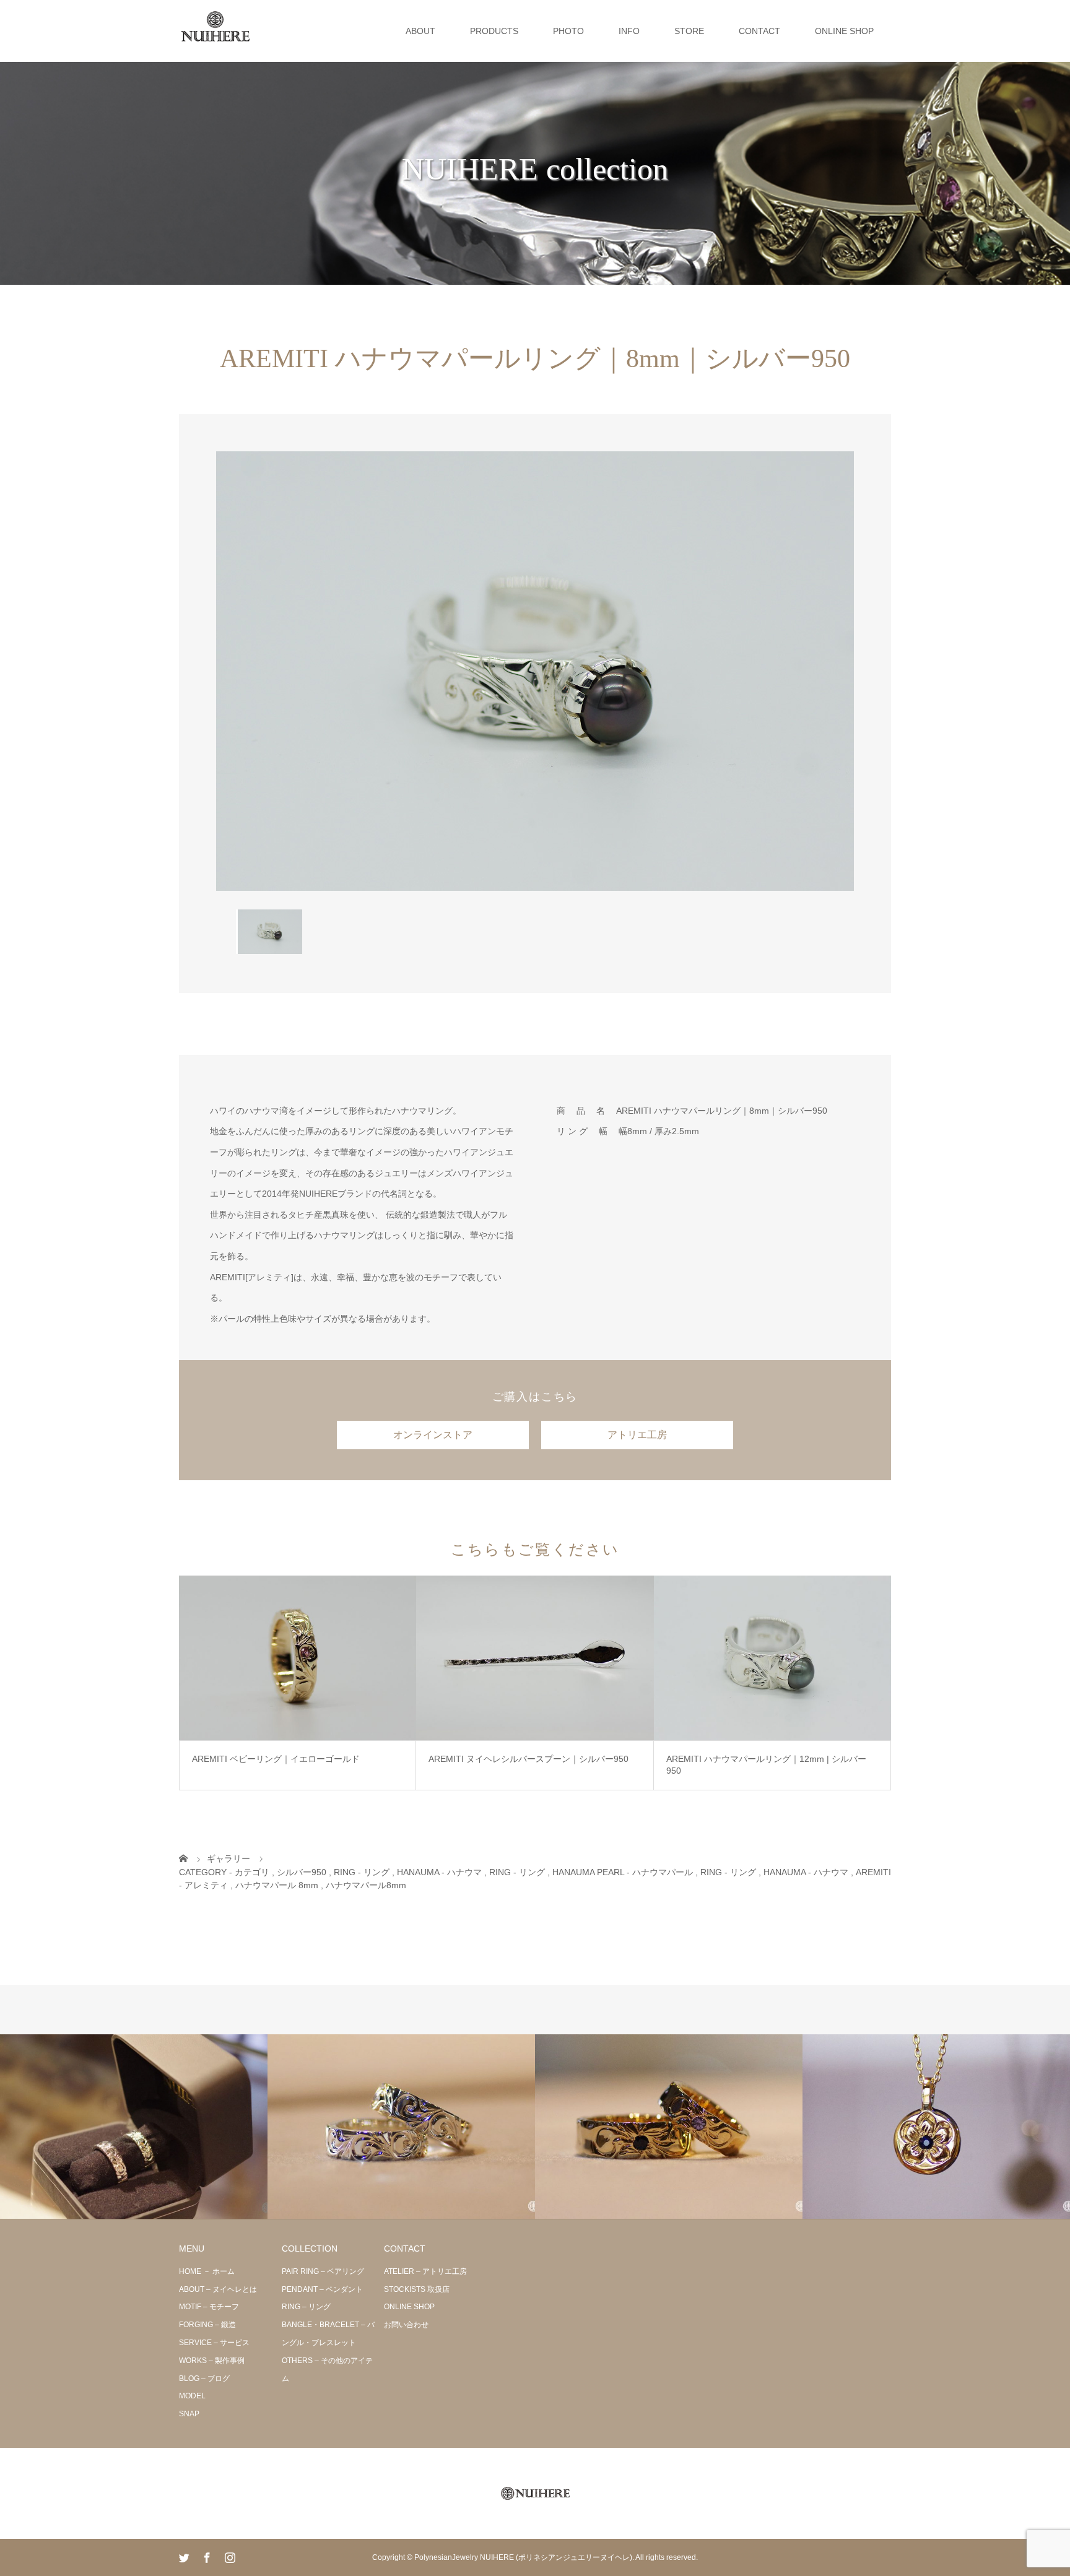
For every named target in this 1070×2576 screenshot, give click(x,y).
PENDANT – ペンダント (322, 2289)
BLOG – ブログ (204, 2379)
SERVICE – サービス (214, 2343)
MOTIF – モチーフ (209, 2307)
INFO (629, 31)
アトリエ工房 (637, 1435)
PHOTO (568, 31)
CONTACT (759, 31)
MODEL (192, 2396)
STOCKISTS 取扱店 (417, 2289)
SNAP (189, 2414)
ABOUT (420, 31)
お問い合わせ (406, 2325)
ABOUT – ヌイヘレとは (218, 2289)
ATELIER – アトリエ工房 (425, 2271)
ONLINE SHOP (844, 31)
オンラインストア (433, 1435)
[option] (535, 671)
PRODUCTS (494, 31)
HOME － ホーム (207, 2271)
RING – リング (306, 2307)
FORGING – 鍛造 (207, 2325)
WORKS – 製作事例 (212, 2361)
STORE (689, 31)
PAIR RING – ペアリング (323, 2271)
